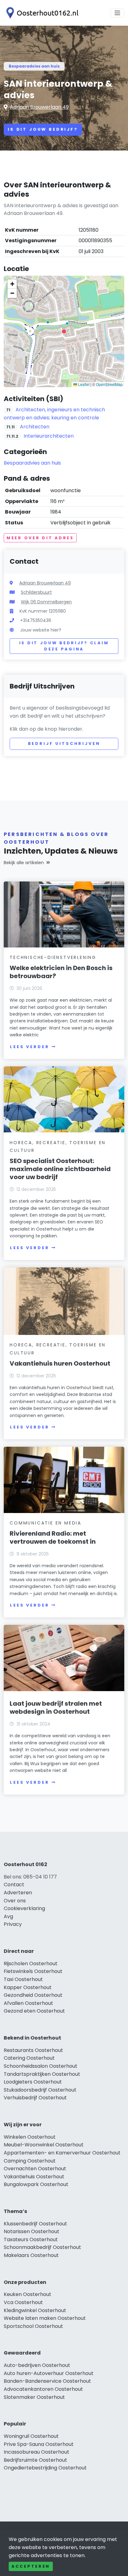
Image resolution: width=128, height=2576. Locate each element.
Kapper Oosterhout (28, 1987)
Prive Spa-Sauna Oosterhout (39, 2444)
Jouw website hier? (41, 630)
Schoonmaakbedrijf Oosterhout (42, 2247)
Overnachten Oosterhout (35, 2169)
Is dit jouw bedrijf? (43, 129)
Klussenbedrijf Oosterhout (35, 2224)
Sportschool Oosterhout (33, 2326)
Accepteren (31, 2566)
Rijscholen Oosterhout (31, 1964)
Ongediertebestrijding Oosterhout (45, 2468)
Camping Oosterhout (30, 2161)
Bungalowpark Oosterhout (36, 2184)
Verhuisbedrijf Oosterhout (35, 2098)
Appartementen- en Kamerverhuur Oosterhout (62, 2153)
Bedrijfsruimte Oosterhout (35, 2460)
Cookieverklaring (24, 1908)
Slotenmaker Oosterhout (34, 2397)
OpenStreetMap (109, 384)
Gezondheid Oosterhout (33, 1995)
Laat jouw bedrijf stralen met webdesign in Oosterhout (56, 1708)
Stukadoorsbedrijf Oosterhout (40, 2090)
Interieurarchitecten (49, 436)
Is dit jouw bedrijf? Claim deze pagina (64, 646)
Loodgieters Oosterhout (33, 2082)
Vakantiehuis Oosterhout (34, 2177)
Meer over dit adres (40, 538)
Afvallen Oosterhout (28, 2003)
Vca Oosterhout (23, 2302)
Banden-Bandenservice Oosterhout (47, 2381)
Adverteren (18, 1893)
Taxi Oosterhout (23, 1979)
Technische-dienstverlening (53, 957)
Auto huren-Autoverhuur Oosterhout (49, 2373)
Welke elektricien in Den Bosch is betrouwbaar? (61, 972)
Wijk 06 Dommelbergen (46, 602)
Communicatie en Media (46, 1523)
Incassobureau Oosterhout (37, 2452)
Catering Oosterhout (29, 2058)
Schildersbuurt (36, 592)
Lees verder (30, 1047)
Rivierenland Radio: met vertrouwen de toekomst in (53, 1537)
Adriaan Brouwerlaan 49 (39, 107)
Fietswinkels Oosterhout (33, 1971)
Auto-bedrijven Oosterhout (37, 2365)
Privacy (13, 1924)
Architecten (35, 427)
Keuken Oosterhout (27, 2294)
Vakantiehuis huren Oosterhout (60, 1363)
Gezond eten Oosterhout (34, 2011)
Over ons (15, 1901)
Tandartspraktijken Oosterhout (42, 2074)
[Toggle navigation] (117, 13)
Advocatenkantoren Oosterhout (43, 2389)
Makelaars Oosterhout (31, 2255)
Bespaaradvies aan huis (34, 66)
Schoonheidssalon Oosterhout (41, 2066)
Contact (14, 1885)
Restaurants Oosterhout (33, 2050)
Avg (8, 1916)
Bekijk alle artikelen (24, 863)
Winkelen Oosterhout (30, 2137)
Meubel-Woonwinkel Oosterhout (44, 2145)
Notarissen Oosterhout (32, 2231)
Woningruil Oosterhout (31, 2436)
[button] (64, 331)
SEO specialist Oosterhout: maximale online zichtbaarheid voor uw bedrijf (60, 1169)
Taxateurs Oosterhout (31, 2239)
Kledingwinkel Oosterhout (35, 2310)
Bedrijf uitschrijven (64, 743)
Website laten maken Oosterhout (45, 2318)
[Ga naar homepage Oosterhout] (41, 13)
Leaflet (83, 384)
